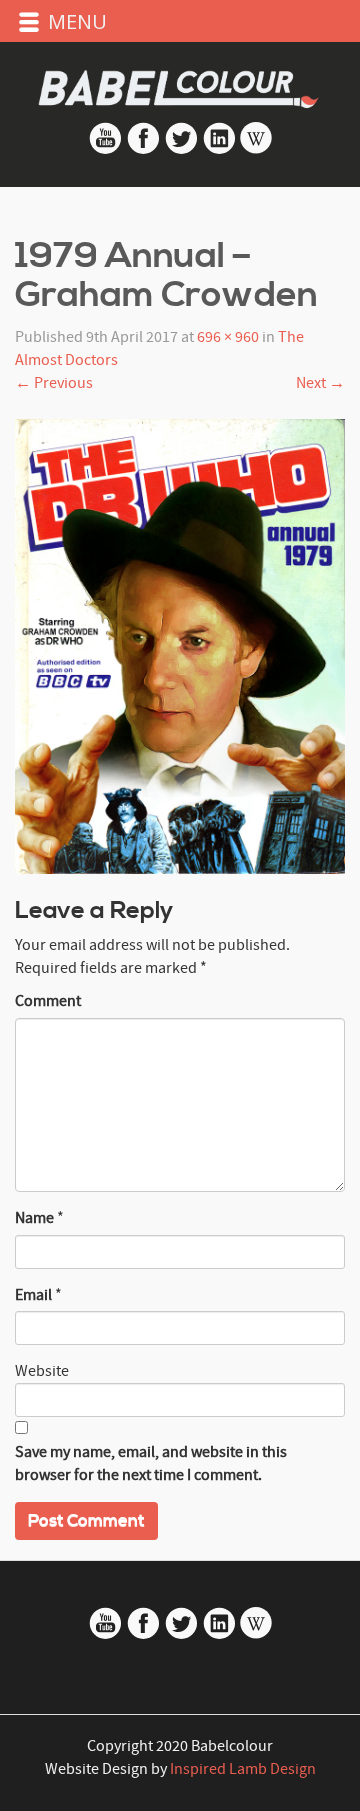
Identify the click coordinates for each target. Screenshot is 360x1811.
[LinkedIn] (219, 150)
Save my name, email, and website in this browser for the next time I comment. (151, 1463)
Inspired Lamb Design (243, 1769)
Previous (54, 383)
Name (34, 1218)
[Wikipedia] (256, 150)
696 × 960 (228, 337)
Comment (48, 1001)
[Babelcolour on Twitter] (183, 150)
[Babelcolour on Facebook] (143, 150)
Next (320, 383)
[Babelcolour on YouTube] (107, 150)
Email (33, 1295)
